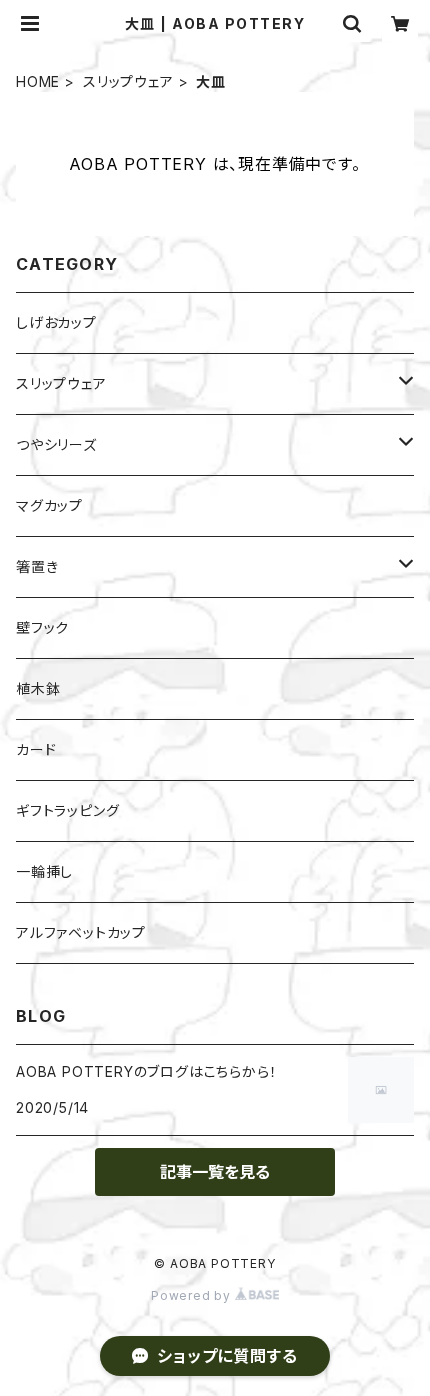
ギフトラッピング (67, 810)
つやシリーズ (56, 444)
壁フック (42, 627)
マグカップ (49, 505)
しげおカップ (56, 322)
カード (36, 749)
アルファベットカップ (81, 932)
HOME (38, 81)
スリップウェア (128, 81)
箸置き (37, 566)
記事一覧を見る (215, 1172)
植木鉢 (38, 688)
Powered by (193, 1295)
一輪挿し (44, 871)
